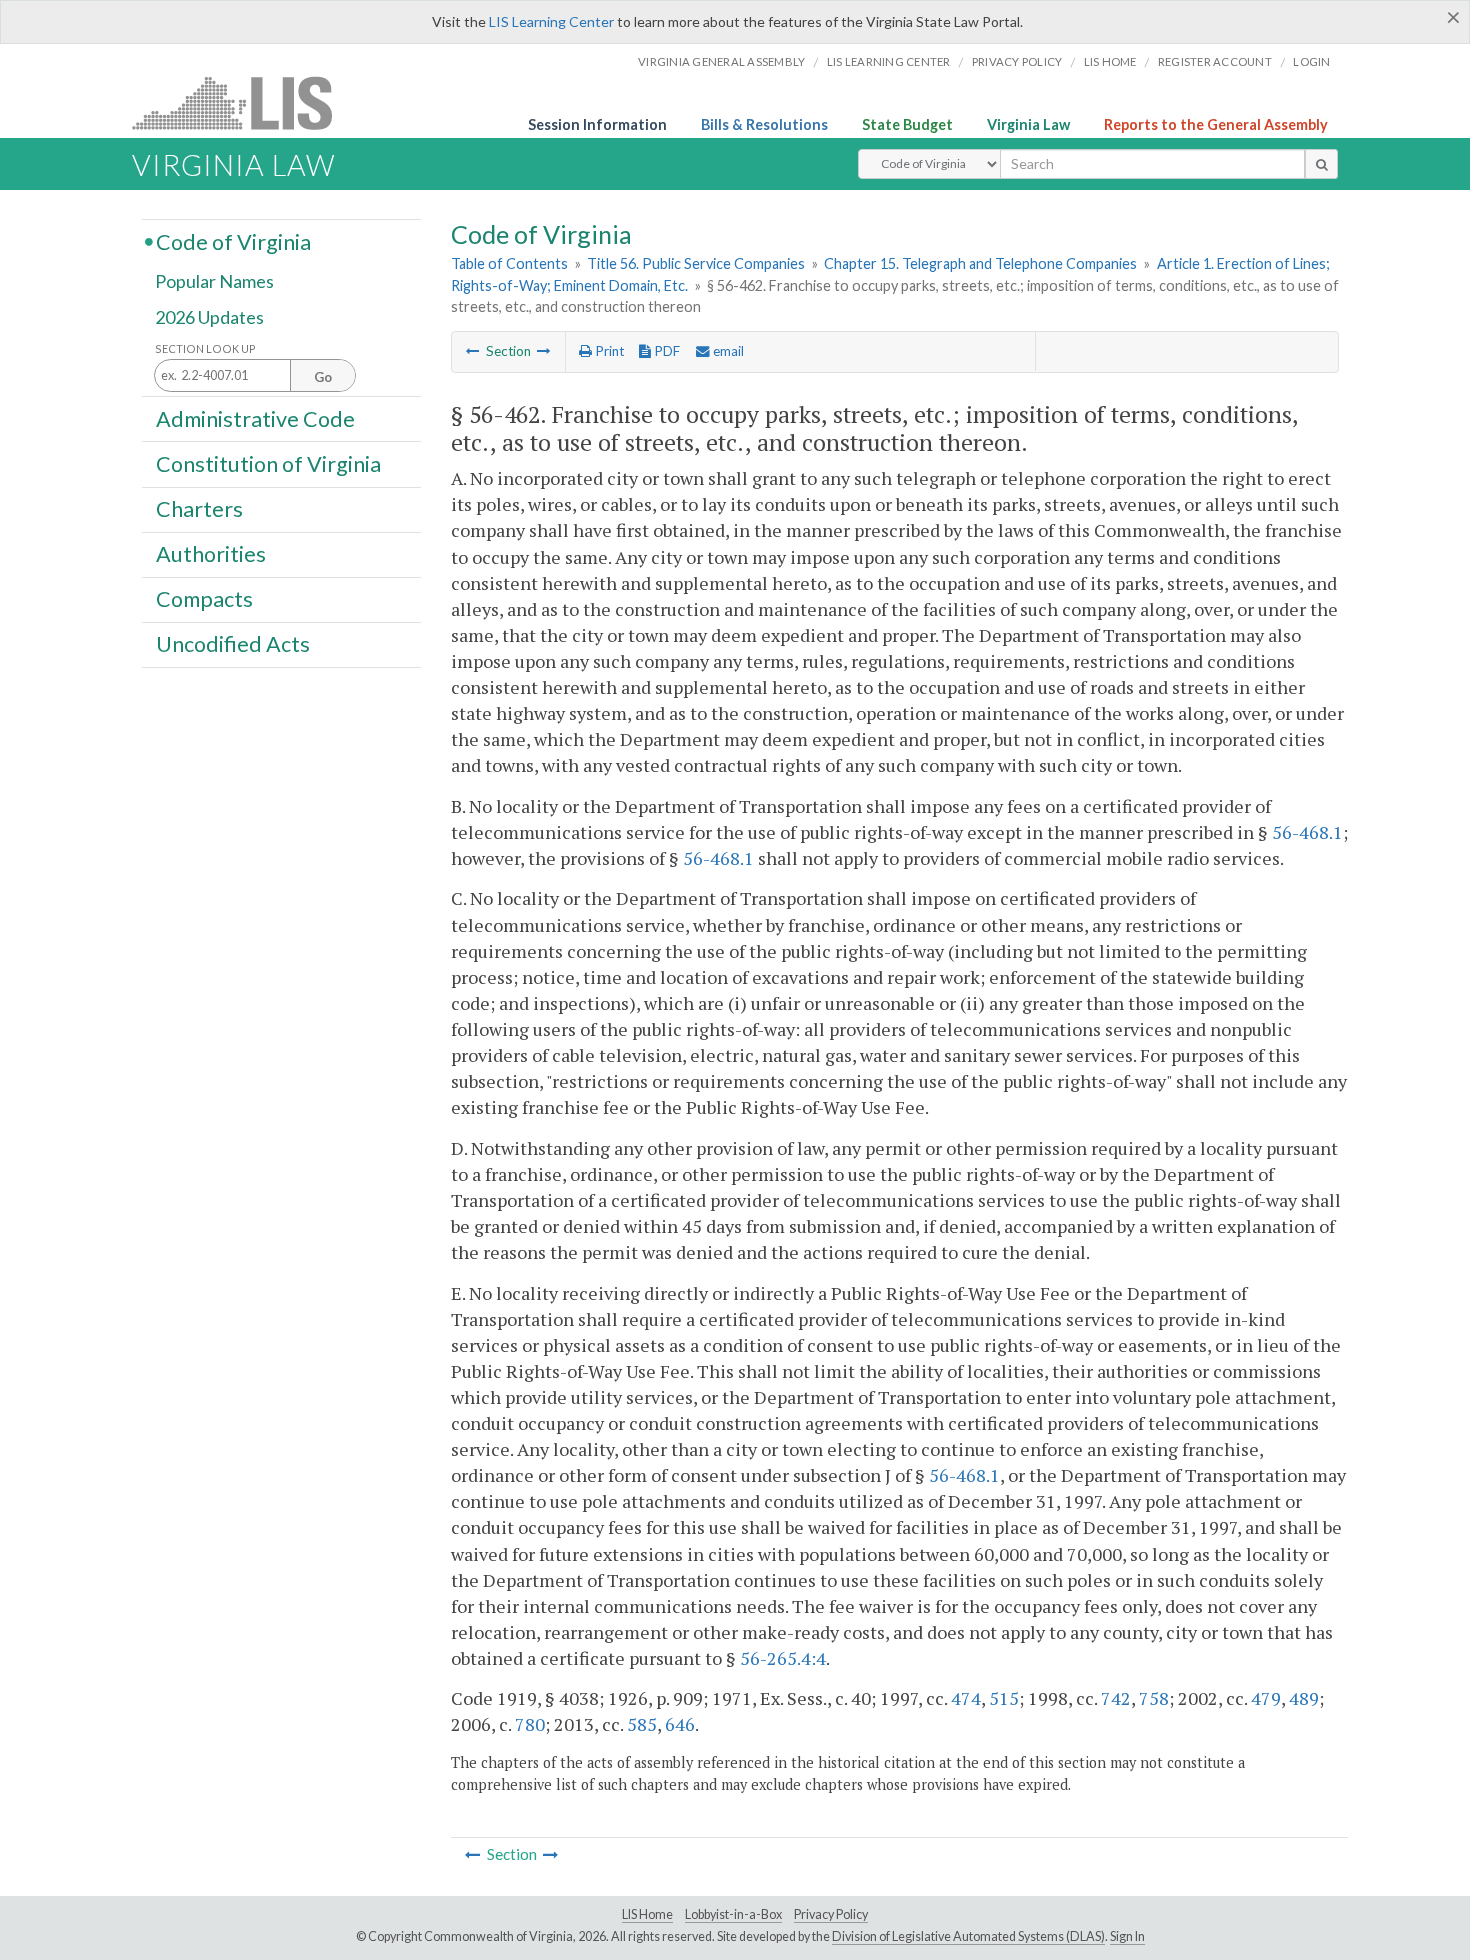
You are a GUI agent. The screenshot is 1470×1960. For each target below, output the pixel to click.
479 (1266, 1698)
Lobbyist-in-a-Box (733, 1914)
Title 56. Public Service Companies (696, 263)
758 (1154, 1698)
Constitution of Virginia (268, 463)
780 (530, 1724)
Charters (199, 509)
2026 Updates (209, 317)
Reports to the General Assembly (1216, 124)
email (727, 351)
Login (1311, 61)
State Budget (907, 124)
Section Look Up (205, 348)
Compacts (204, 599)
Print (608, 351)
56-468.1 (1307, 832)
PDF (665, 351)
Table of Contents (509, 263)
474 (966, 1698)
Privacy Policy (1017, 61)
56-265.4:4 (783, 1658)
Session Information (597, 124)
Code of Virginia (233, 241)
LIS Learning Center (551, 21)
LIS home (1110, 61)
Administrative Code (255, 418)
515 (1004, 1698)
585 (642, 1724)
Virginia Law (1028, 124)
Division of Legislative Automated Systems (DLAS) (968, 1936)
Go (323, 377)
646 (680, 1724)
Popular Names (214, 282)
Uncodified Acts (233, 644)
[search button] (1321, 164)
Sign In (1127, 1936)
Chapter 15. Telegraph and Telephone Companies (980, 263)
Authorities (211, 554)
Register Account (1215, 61)
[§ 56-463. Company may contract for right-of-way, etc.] (544, 351)
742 (1116, 1698)
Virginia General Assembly (721, 61)
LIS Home (647, 1914)
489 (1304, 1698)
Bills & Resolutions (764, 124)
